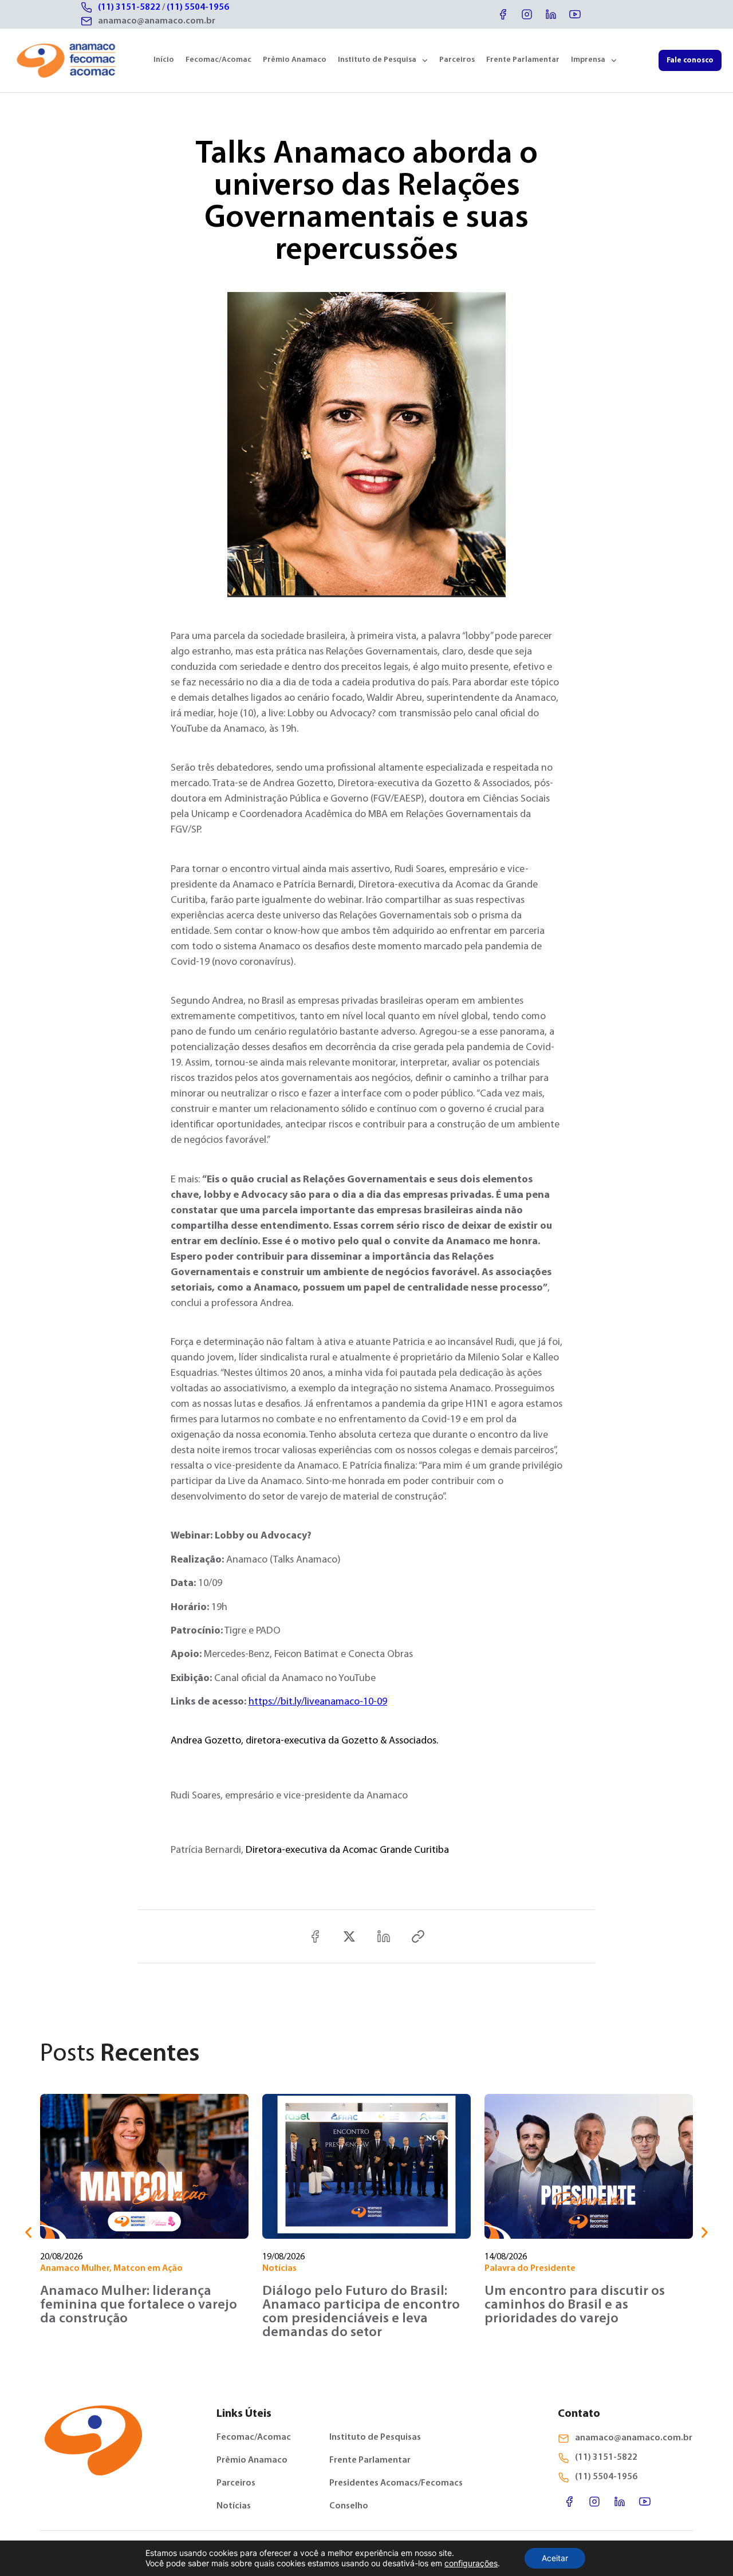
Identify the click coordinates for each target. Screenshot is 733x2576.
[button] (28, 2233)
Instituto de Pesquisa (377, 60)
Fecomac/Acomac (218, 60)
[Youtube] (575, 14)
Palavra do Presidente (530, 2269)
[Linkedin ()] (384, 1936)
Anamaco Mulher (75, 2269)
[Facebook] (503, 14)
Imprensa (588, 60)
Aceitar (555, 2558)
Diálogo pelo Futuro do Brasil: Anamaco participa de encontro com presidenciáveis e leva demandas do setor (361, 2312)
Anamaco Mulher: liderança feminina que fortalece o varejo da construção (139, 2305)
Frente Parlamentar (523, 60)
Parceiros (457, 60)
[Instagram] (527, 14)
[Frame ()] (349, 1936)
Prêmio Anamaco (295, 60)
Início (164, 60)
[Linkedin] (551, 14)
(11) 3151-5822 (129, 7)
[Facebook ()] (315, 1936)
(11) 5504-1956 (198, 7)
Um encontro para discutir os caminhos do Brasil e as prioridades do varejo (575, 2305)
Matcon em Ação (148, 2269)
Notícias (279, 2269)
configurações (471, 2563)
